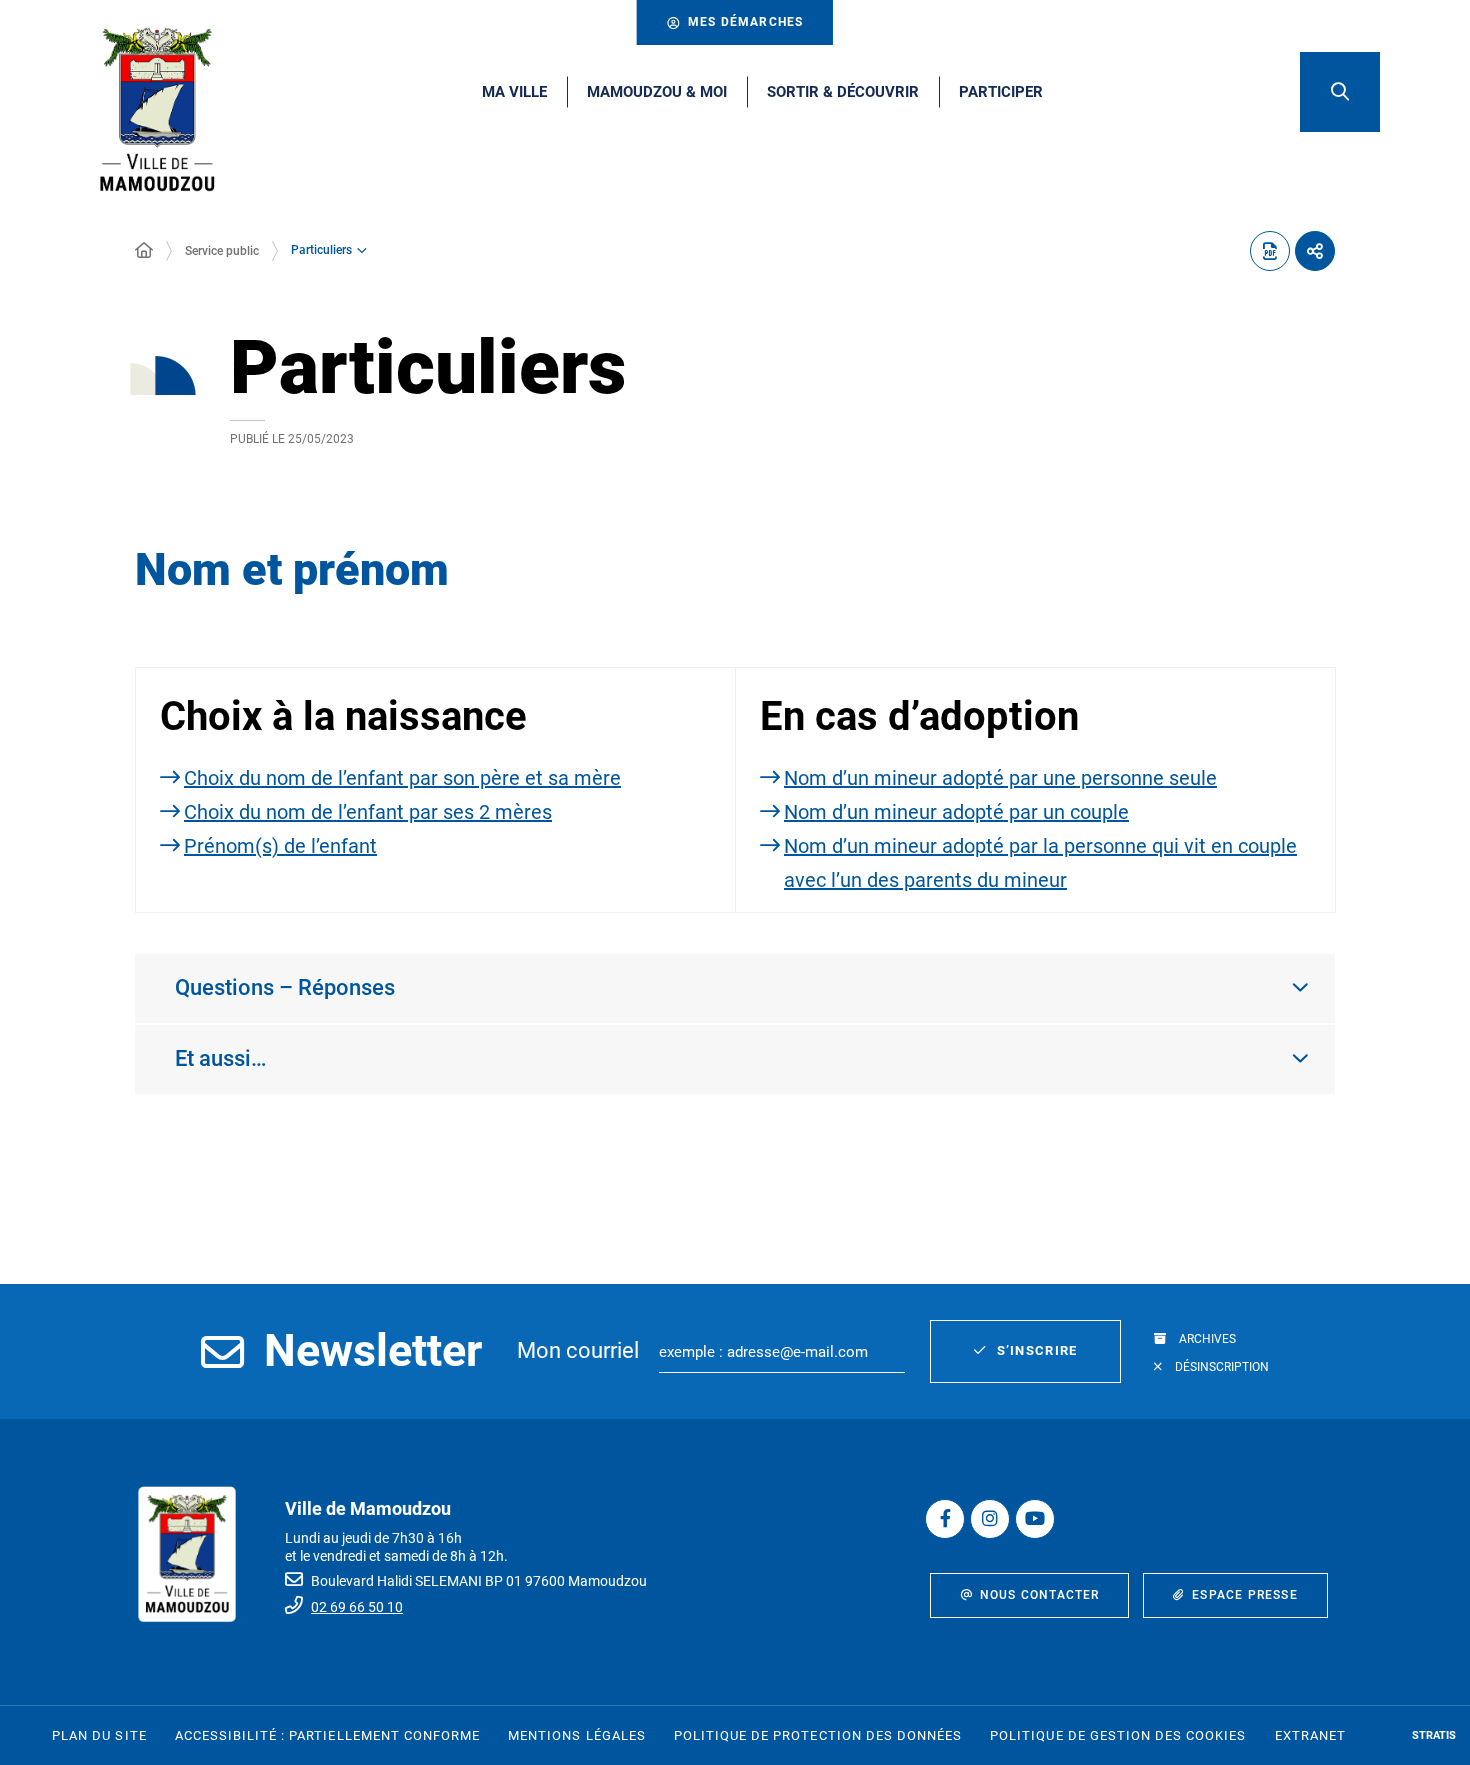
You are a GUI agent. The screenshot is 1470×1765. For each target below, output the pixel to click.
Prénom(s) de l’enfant (280, 846)
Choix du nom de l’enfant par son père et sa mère (402, 778)
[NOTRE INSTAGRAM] (990, 1519)
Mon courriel (578, 1350)
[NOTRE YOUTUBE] (1035, 1519)
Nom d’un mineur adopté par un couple (956, 812)
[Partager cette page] (1315, 251)
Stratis (1434, 1735)
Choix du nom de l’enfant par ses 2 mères (368, 812)
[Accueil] (144, 251)
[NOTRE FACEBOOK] (945, 1519)
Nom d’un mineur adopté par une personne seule (1000, 778)
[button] (1340, 92)
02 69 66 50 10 (357, 1607)
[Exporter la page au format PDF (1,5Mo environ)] (1270, 251)
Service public (222, 251)
